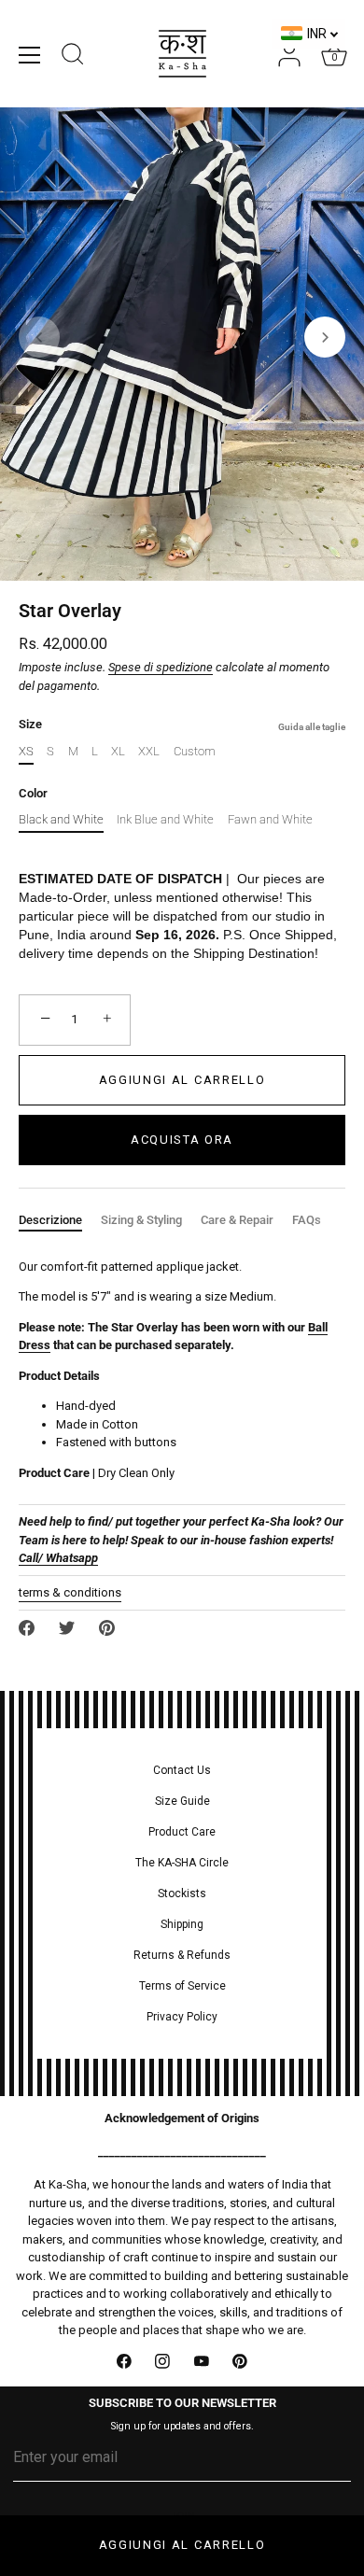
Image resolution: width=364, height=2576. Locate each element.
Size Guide (182, 1801)
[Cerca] (73, 57)
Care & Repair (237, 1220)
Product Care (182, 1832)
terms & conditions (70, 1592)
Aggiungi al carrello (182, 2545)
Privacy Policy (182, 2017)
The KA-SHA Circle (182, 1863)
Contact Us (182, 1770)
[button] (39, 337)
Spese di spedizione (161, 667)
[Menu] (30, 55)
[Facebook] (124, 2362)
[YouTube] (202, 2362)
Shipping (182, 1924)
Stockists (182, 1893)
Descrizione (50, 1220)
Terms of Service (182, 1986)
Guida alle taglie (312, 727)
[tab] (60, 1220)
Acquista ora (182, 1140)
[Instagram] (163, 2362)
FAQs (307, 1220)
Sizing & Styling (141, 1220)
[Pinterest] (241, 2362)
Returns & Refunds (182, 1955)
